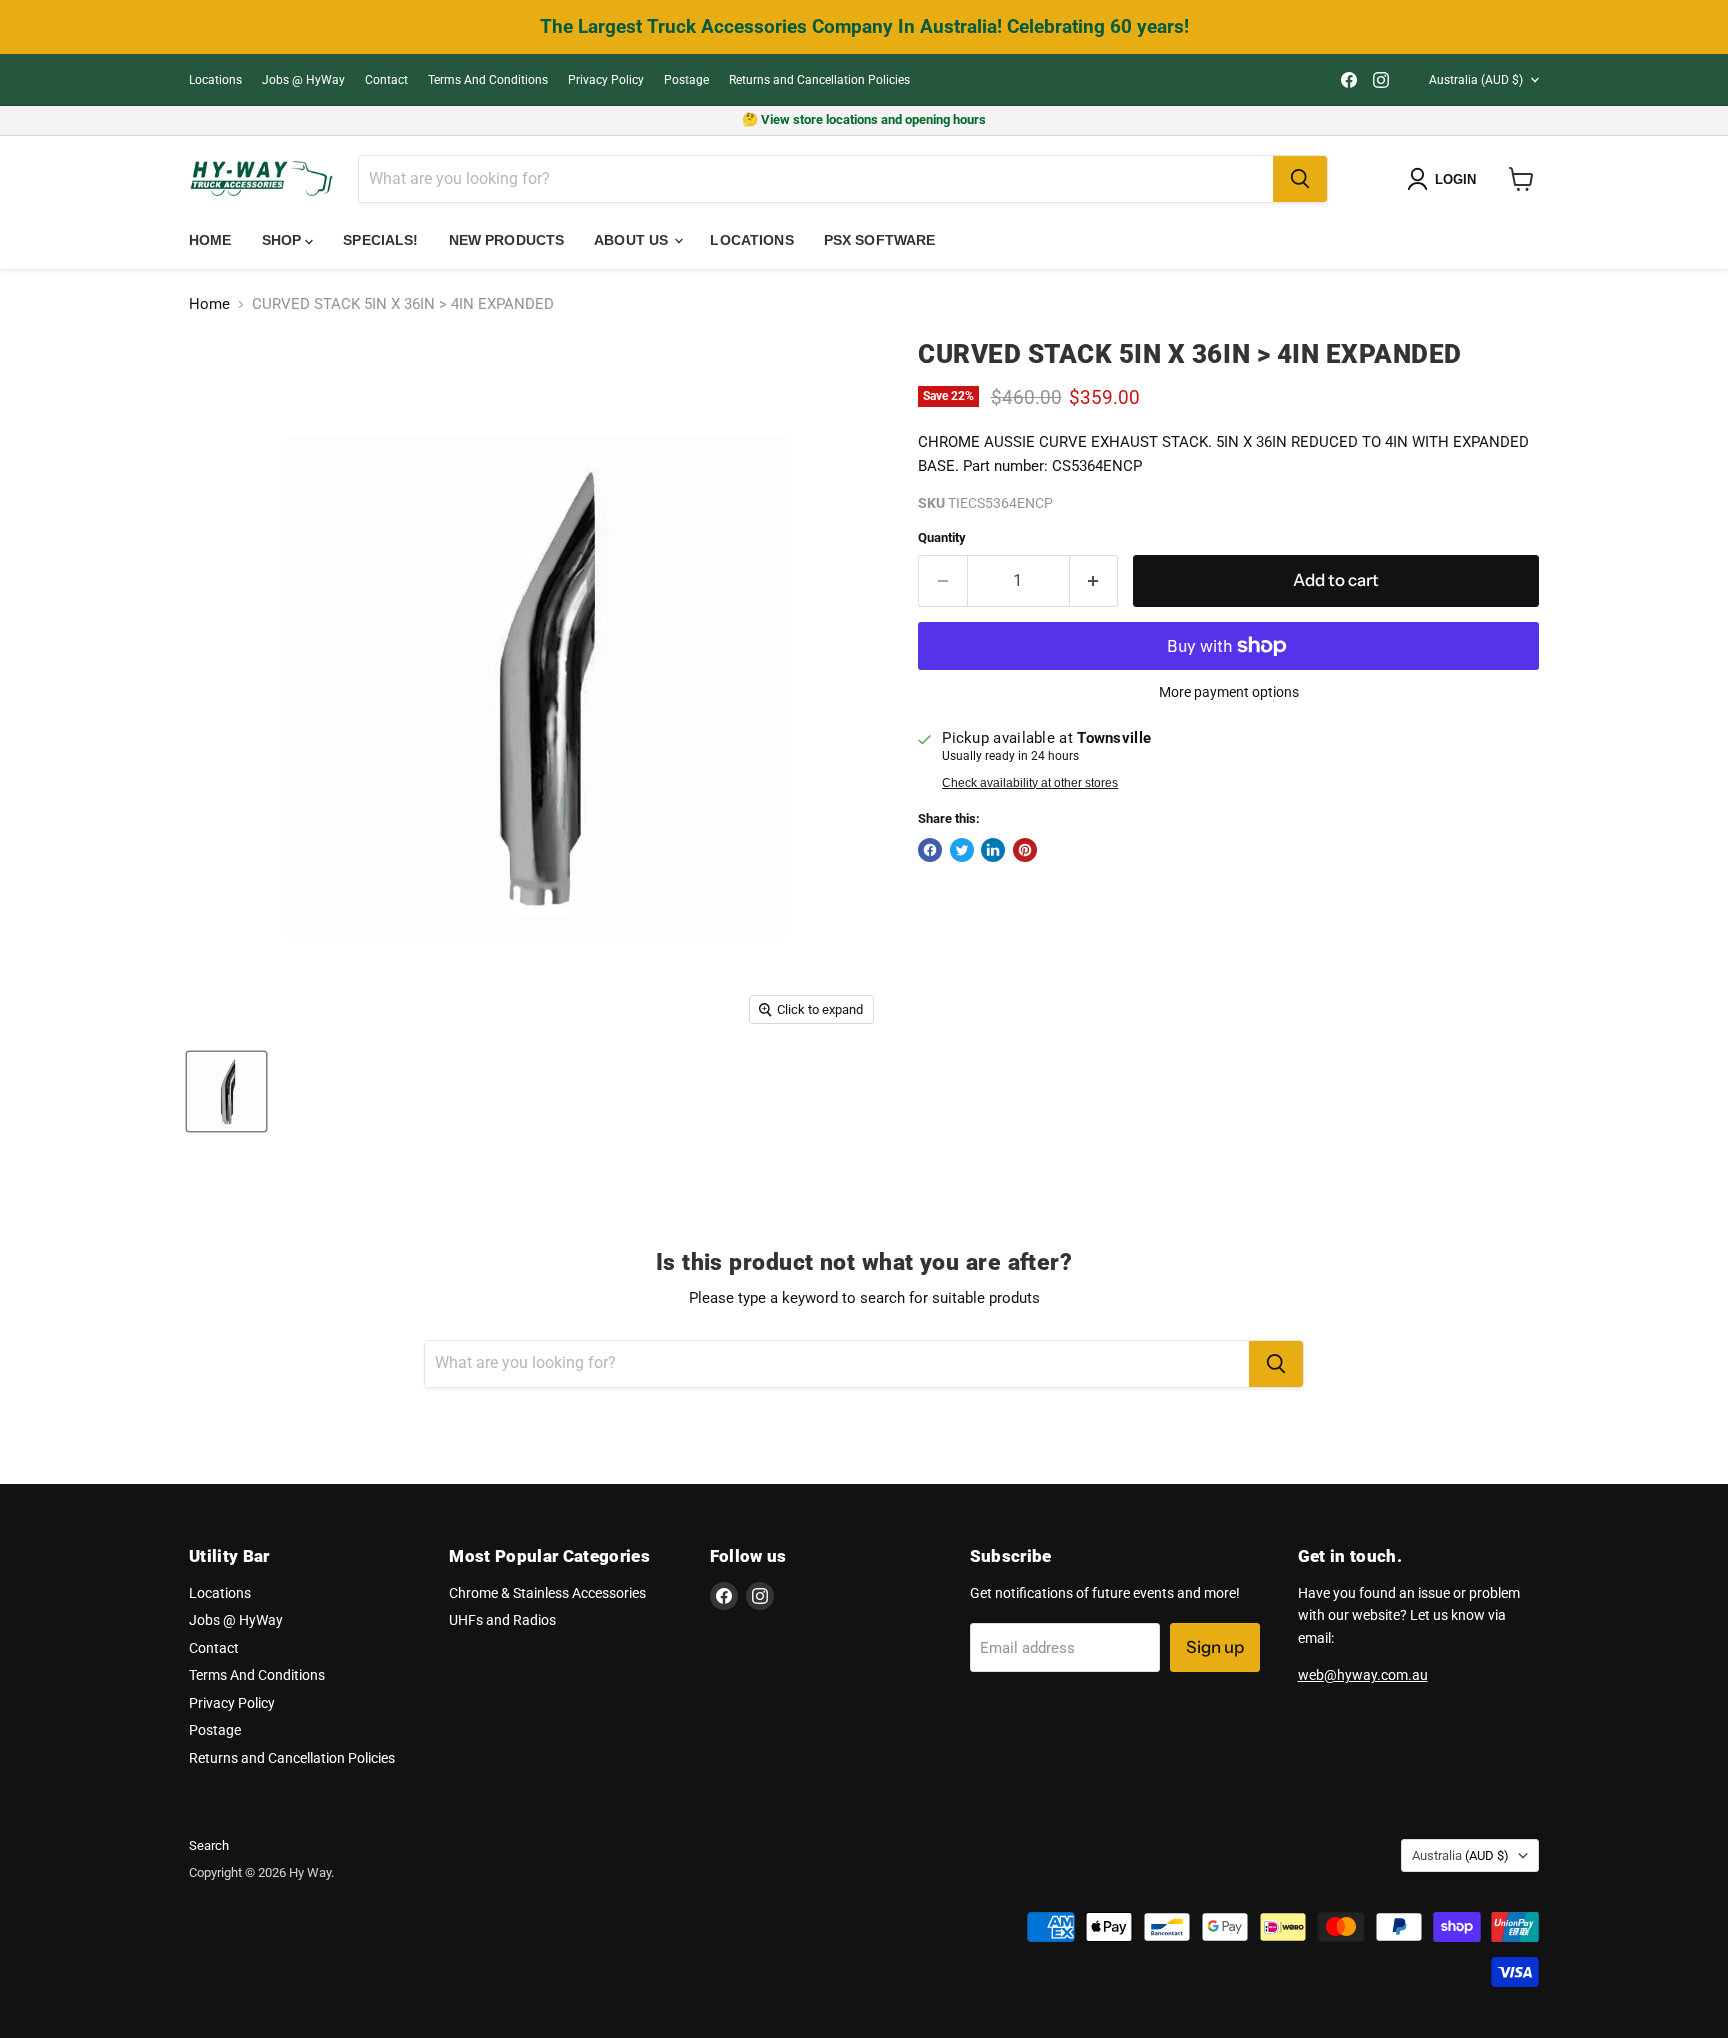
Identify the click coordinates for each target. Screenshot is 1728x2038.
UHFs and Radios (502, 1620)
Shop (284, 240)
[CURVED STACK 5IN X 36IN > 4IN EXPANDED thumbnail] (226, 1091)
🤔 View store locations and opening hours (864, 119)
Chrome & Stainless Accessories (547, 1593)
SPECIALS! (380, 240)
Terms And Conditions (488, 80)
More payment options (1229, 692)
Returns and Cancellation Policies (819, 80)
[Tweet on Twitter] (962, 850)
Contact (386, 80)
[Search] (1300, 179)
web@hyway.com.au (1363, 1675)
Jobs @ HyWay (303, 80)
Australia (1476, 80)
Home (210, 240)
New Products (507, 240)
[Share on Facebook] (930, 850)
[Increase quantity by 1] (1094, 580)
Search (209, 1845)
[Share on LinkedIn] (993, 850)
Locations (215, 80)
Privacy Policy (606, 80)
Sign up (1215, 1647)
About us (633, 240)
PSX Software (880, 240)
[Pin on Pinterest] (1025, 850)
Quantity (942, 537)
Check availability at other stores (1030, 783)
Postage (686, 80)
